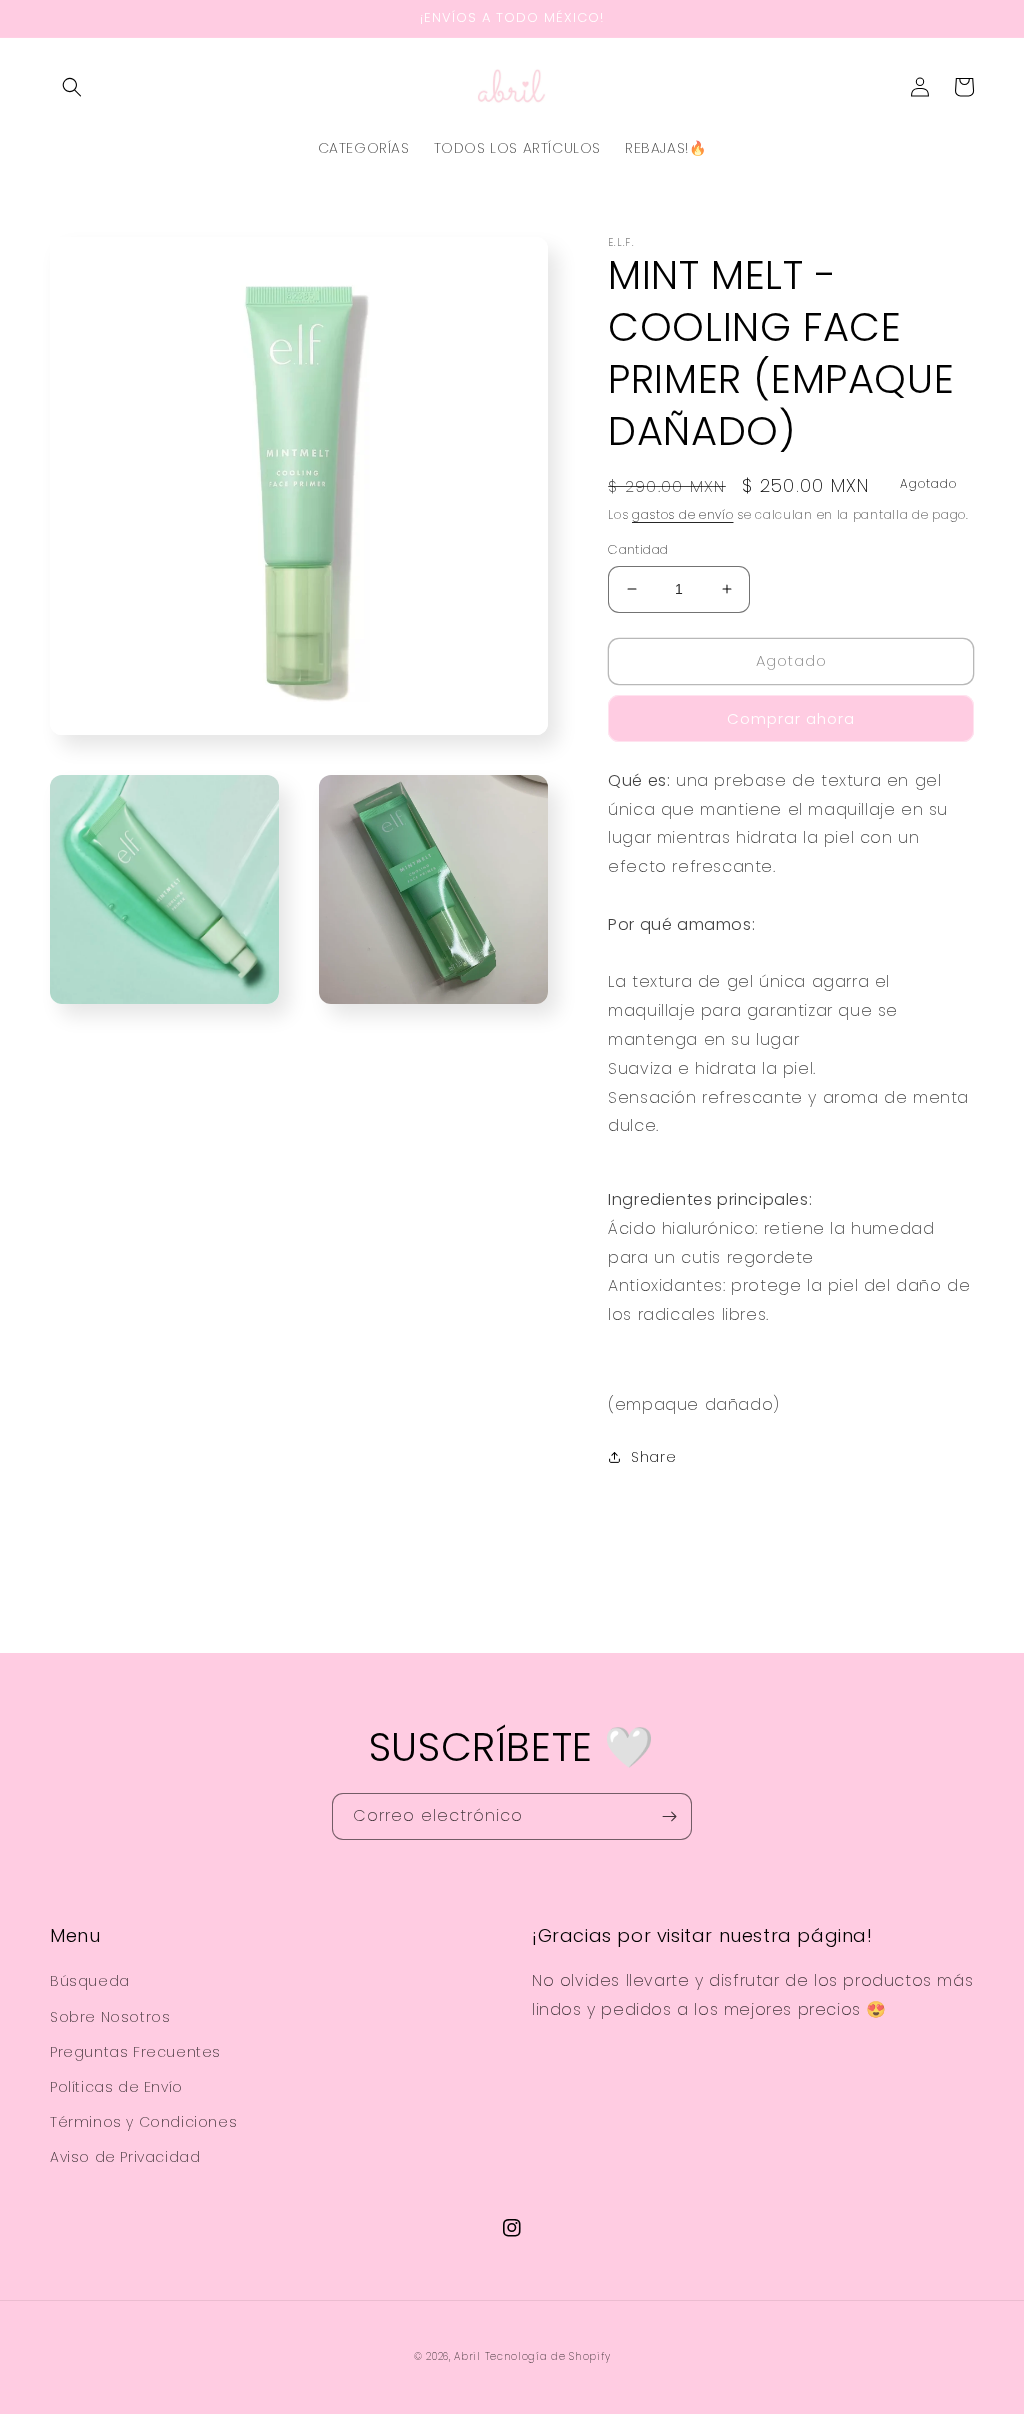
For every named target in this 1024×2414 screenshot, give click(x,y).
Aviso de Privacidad (125, 2157)
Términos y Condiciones (143, 2122)
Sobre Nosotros (110, 2017)
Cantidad (638, 549)
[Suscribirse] (669, 1816)
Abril (467, 2356)
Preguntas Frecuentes (135, 2052)
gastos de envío (683, 514)
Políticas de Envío (116, 2087)
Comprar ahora (791, 718)
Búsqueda (90, 1981)
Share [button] (653, 1457)
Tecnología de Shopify (548, 2356)
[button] (72, 87)
